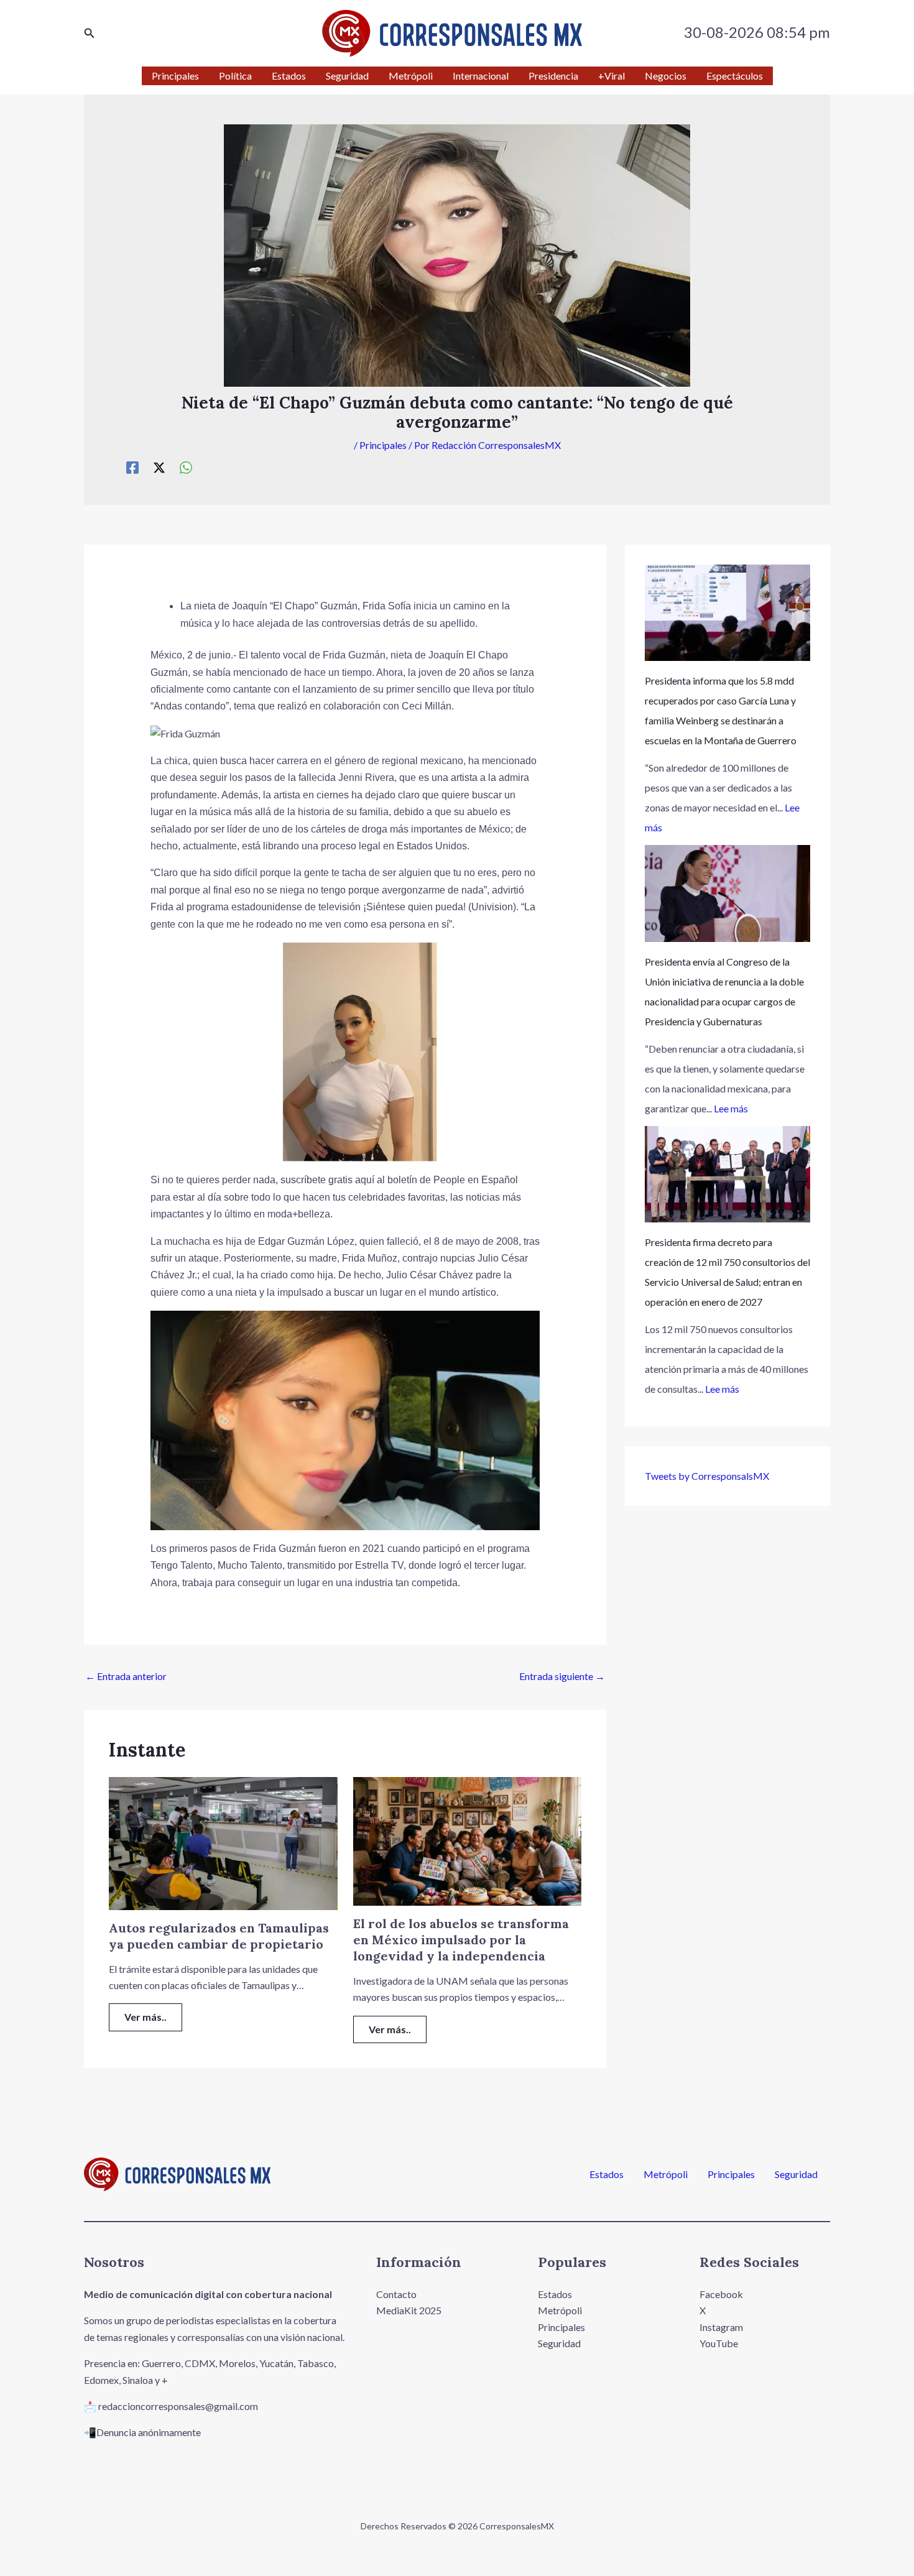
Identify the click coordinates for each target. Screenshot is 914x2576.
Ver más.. (145, 2017)
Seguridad (796, 2174)
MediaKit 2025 (409, 2310)
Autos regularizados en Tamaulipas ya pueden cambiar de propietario (219, 1936)
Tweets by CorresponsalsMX (707, 1476)
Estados (607, 2174)
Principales (383, 445)
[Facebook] (132, 467)
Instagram (721, 2327)
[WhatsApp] (186, 467)
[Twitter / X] (159, 467)
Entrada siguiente (562, 1676)
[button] (90, 33)
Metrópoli (666, 2174)
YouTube (719, 2343)
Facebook (721, 2294)
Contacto (396, 2294)
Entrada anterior (126, 1676)
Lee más (731, 1108)
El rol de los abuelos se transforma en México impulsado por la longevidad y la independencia (461, 1940)
